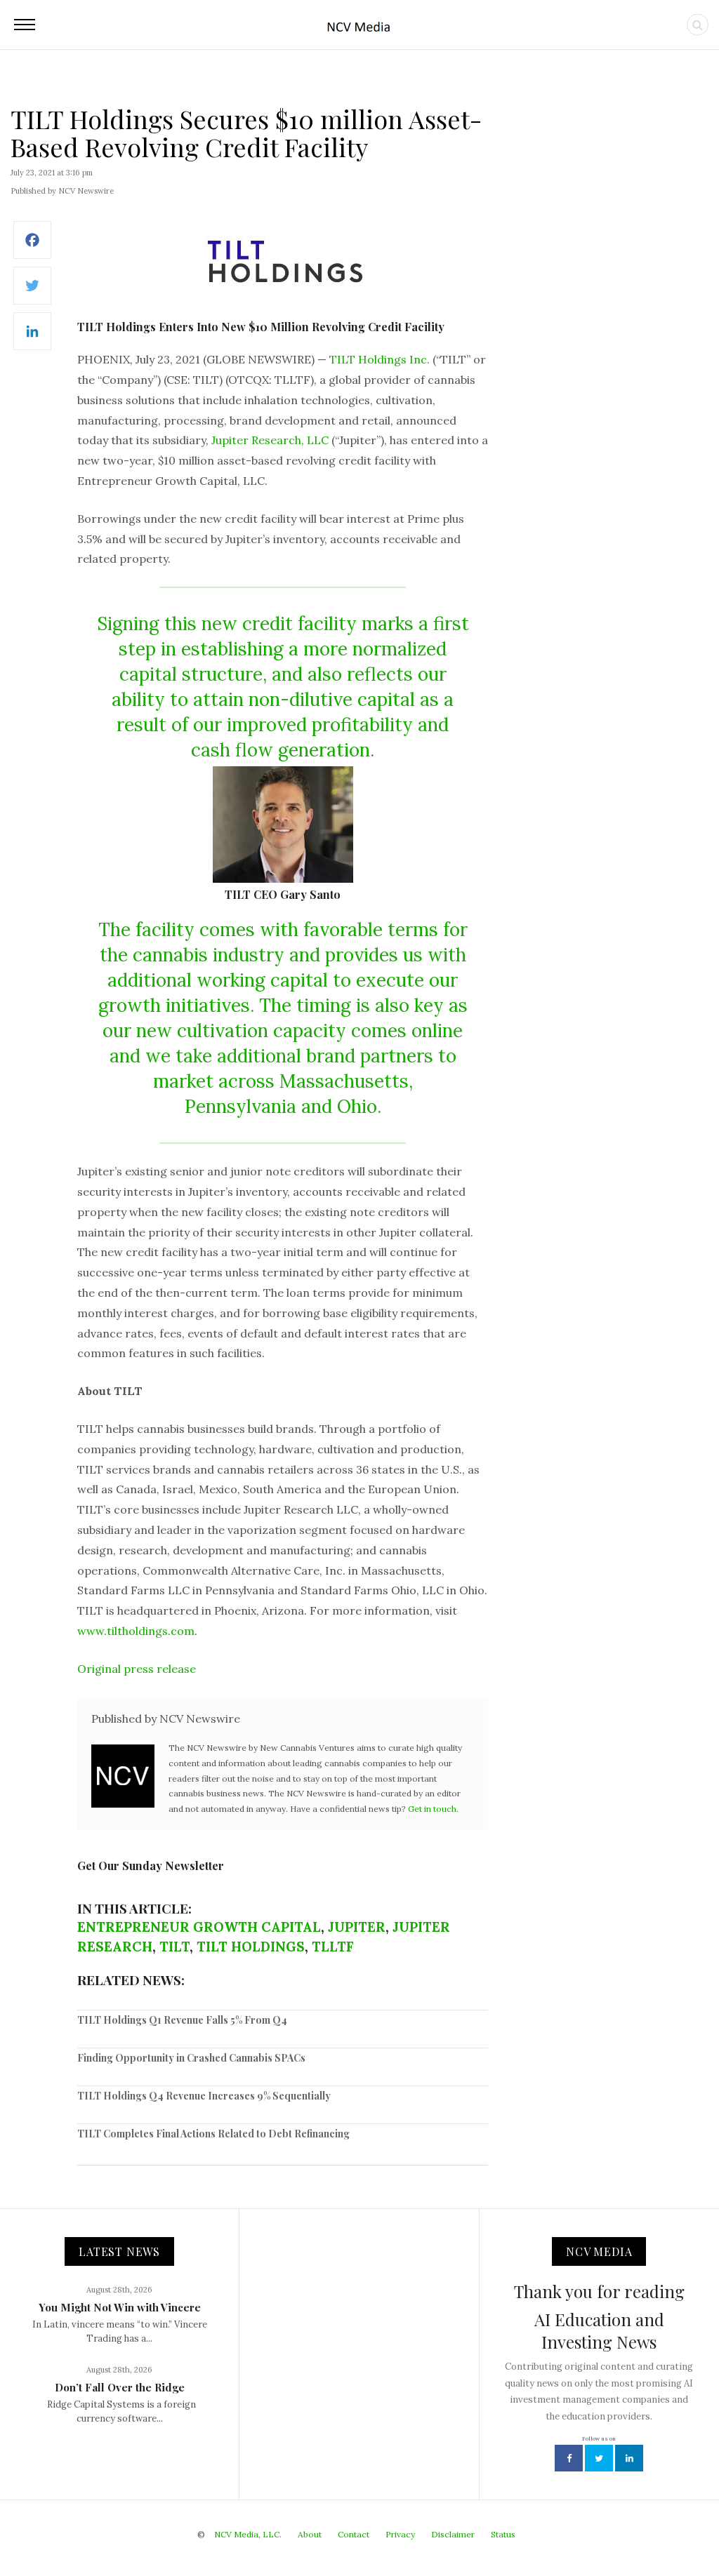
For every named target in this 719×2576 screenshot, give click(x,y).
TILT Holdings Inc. (380, 359)
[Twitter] (32, 293)
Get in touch (432, 1809)
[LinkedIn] (32, 339)
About (310, 2534)
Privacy (400, 2534)
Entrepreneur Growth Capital (199, 1927)
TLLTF (333, 1947)
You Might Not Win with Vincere (120, 2307)
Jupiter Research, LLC (270, 440)
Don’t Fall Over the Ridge (120, 2387)
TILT (174, 1947)
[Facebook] (32, 247)
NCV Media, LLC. (248, 2534)
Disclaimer (453, 2534)
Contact (354, 2534)
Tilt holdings (251, 1947)
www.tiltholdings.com (136, 1631)
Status (503, 2534)
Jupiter (357, 1927)
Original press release (137, 1669)
